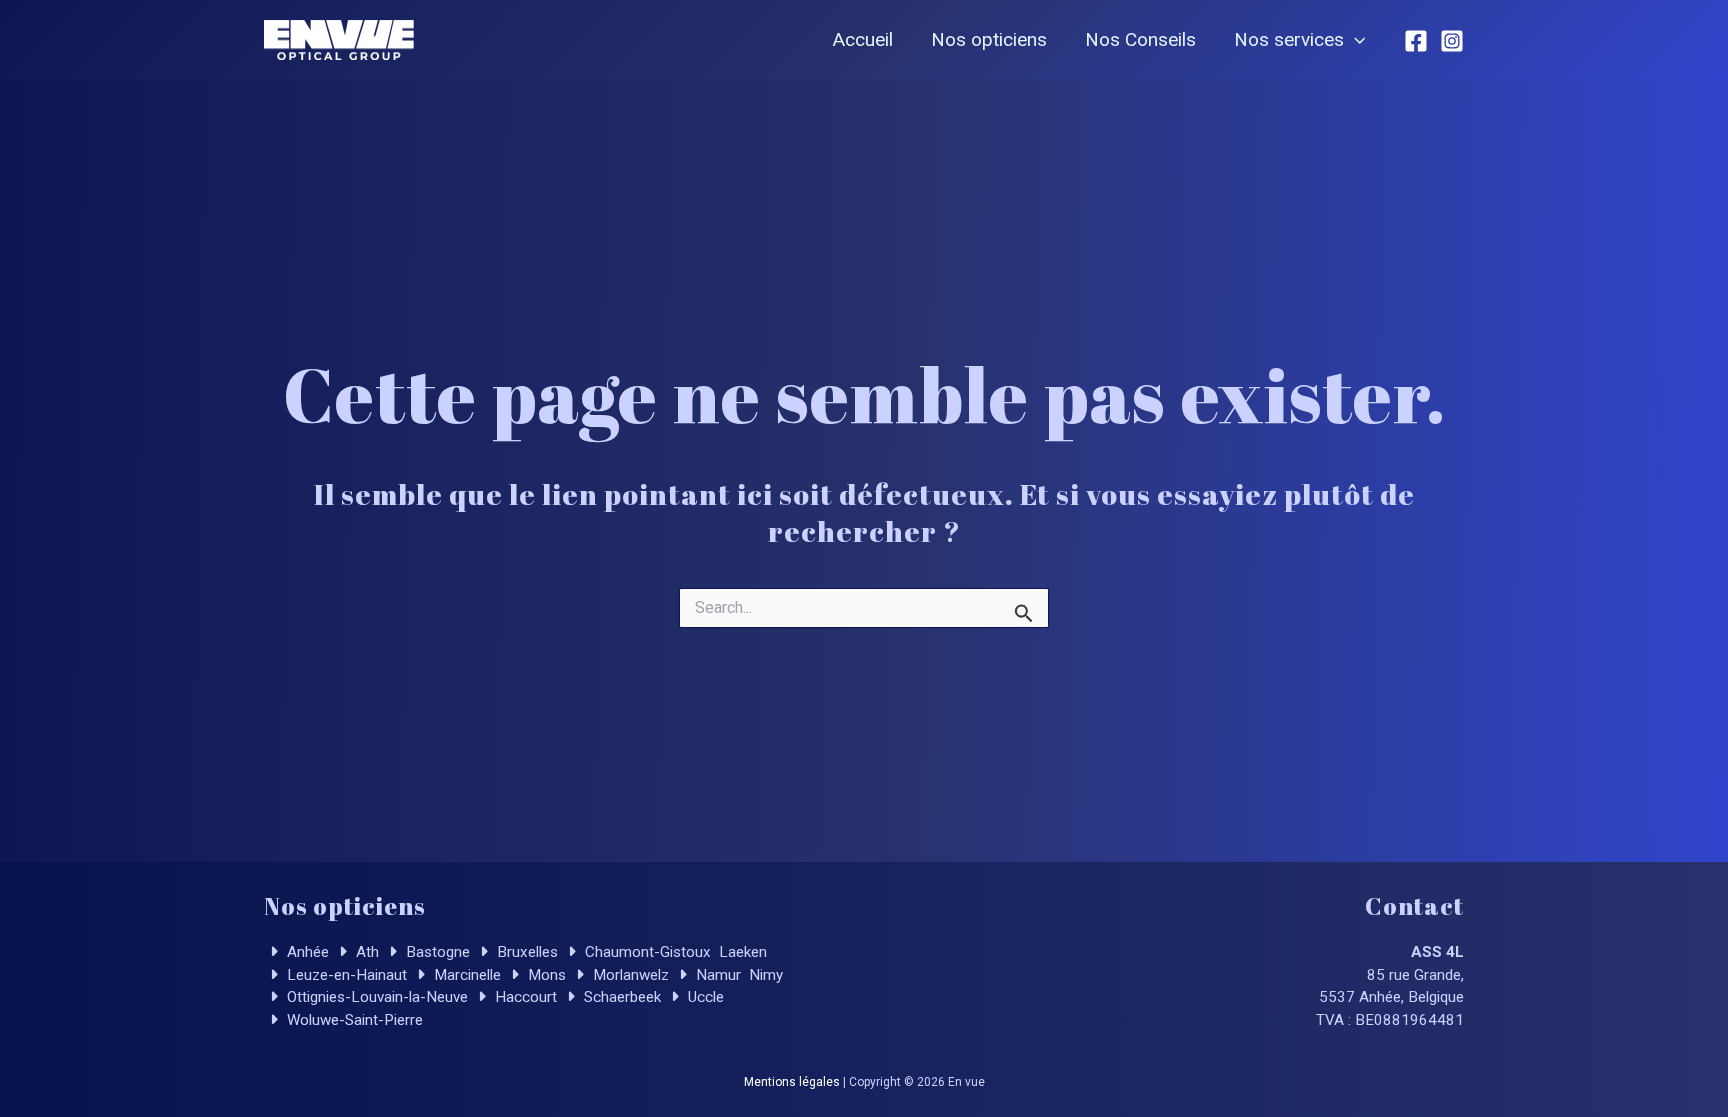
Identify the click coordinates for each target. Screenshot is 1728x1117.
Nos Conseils (1140, 39)
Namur (716, 975)
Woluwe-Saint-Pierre (353, 1020)
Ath (365, 952)
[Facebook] (1416, 41)
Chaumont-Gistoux (646, 952)
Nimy (764, 975)
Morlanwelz (629, 975)
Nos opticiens (989, 39)
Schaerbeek (620, 997)
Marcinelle (465, 975)
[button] (1354, 40)
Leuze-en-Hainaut (345, 975)
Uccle (704, 997)
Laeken (741, 952)
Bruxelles (525, 952)
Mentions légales (792, 1082)
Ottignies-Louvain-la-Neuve (375, 997)
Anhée (306, 952)
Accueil (863, 39)
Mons (545, 975)
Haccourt (524, 997)
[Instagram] (1452, 41)
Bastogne (436, 952)
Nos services (1289, 39)
